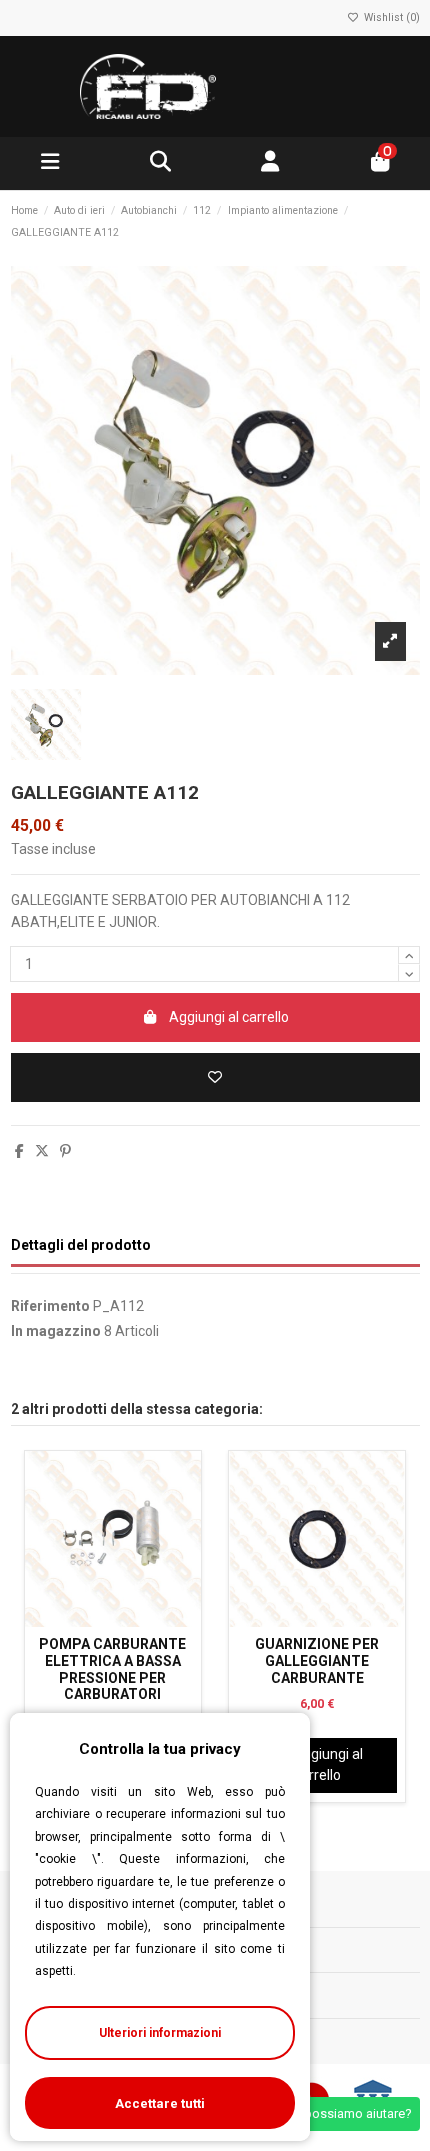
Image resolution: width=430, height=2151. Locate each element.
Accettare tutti (160, 2103)
